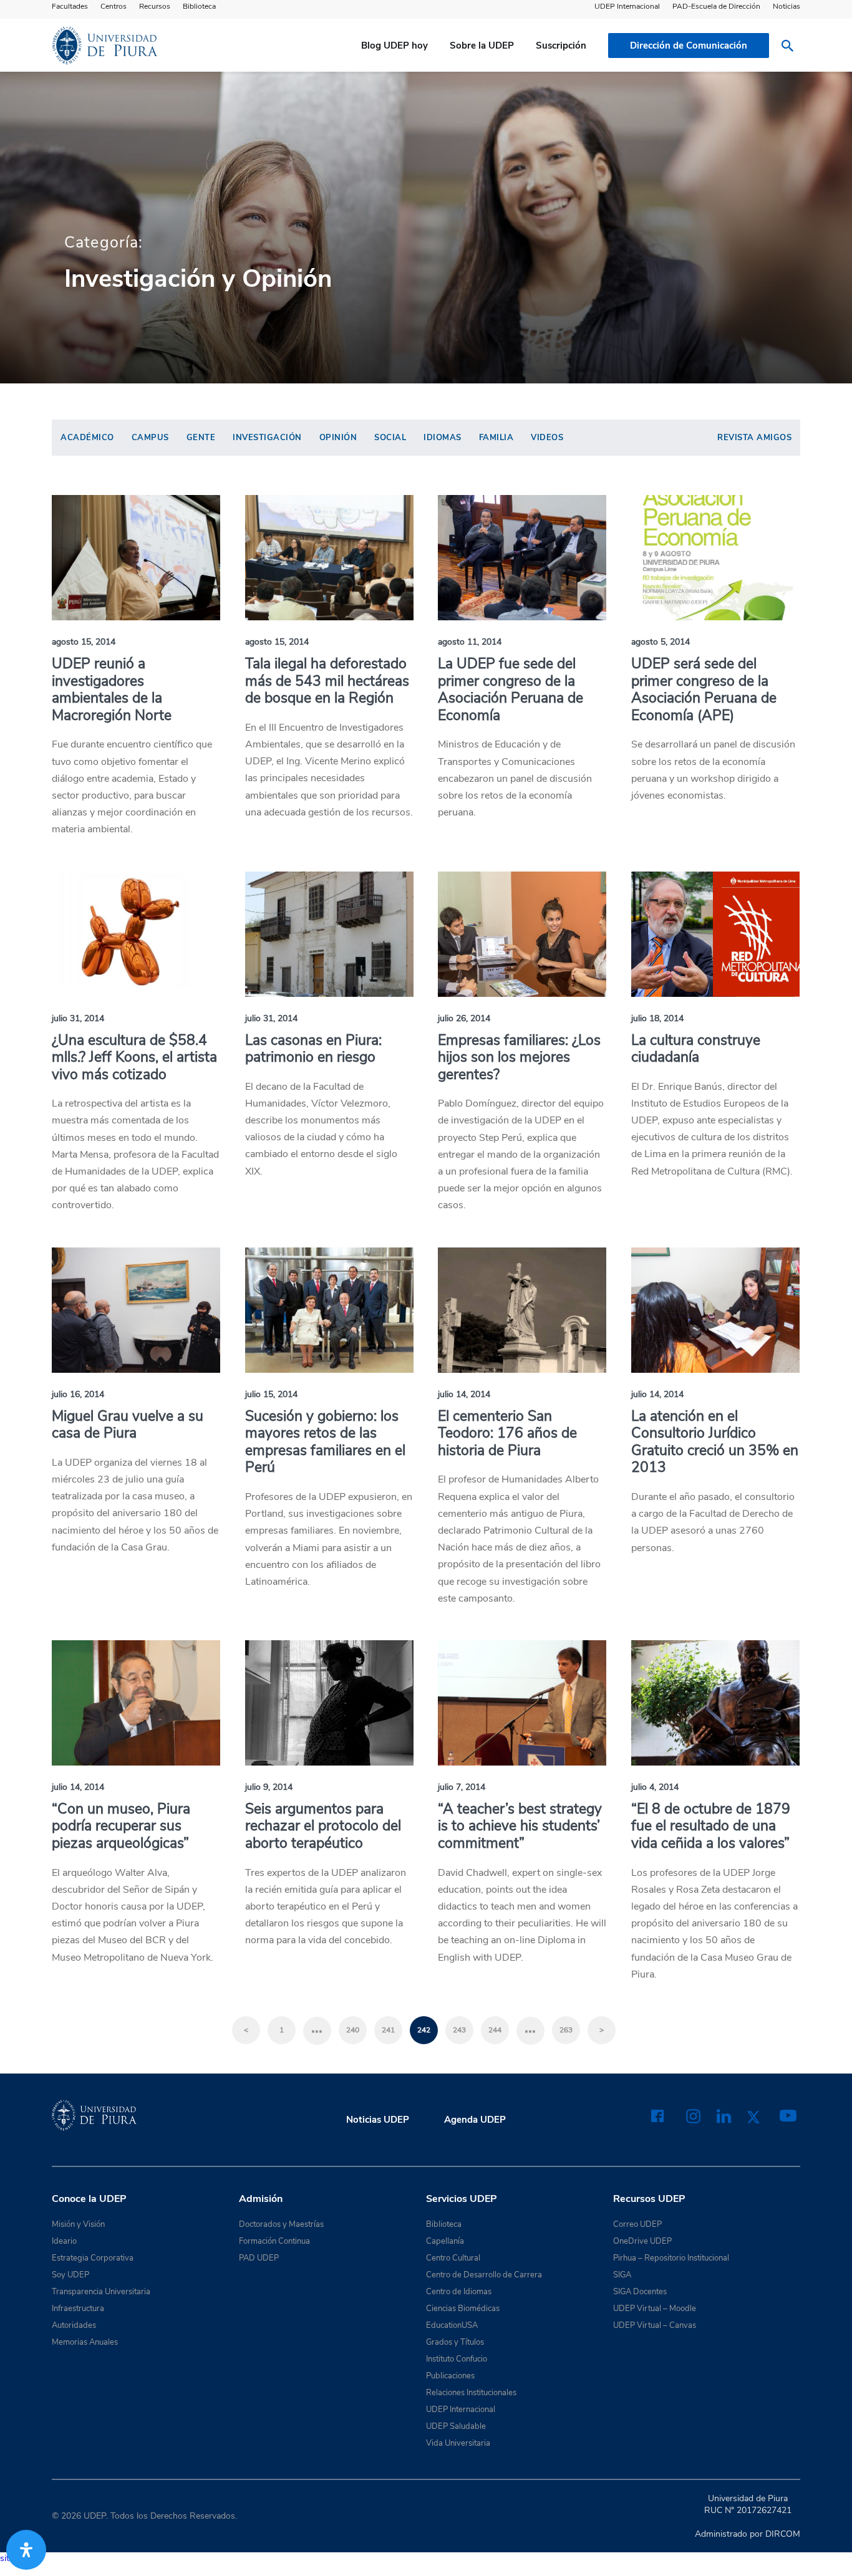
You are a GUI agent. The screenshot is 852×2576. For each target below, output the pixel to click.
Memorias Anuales (85, 2342)
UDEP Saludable (456, 2426)
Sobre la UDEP (482, 46)
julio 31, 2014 (78, 1018)
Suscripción (561, 46)
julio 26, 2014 (464, 1018)
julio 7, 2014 (462, 1787)
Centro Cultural (453, 2258)
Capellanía (445, 2241)
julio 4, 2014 (655, 1787)
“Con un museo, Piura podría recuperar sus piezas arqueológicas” (121, 1826)
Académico (87, 438)
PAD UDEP (259, 2258)
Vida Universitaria (458, 2443)
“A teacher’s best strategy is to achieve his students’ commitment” (520, 1826)
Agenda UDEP (475, 2120)
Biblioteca (199, 6)
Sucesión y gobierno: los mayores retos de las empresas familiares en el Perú (325, 1442)
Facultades (70, 6)
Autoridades (74, 2325)
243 (459, 2030)
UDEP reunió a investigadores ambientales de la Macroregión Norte (112, 690)
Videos (547, 438)
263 (566, 2030)
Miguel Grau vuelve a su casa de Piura (128, 1425)
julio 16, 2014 (78, 1394)
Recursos (155, 6)
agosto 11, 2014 (470, 642)
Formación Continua (274, 2241)
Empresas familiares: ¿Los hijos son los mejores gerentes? (519, 1057)
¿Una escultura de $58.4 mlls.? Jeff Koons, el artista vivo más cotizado (134, 1057)
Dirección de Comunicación (689, 46)
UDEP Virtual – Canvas (655, 2325)
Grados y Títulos (455, 2342)
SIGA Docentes (640, 2292)
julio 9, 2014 (269, 1787)
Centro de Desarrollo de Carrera (484, 2275)
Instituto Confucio (457, 2359)
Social (390, 438)
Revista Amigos (754, 438)
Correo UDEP (637, 2224)
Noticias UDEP (378, 2120)
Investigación (267, 438)
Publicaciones (450, 2376)
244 (495, 2030)
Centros (114, 6)
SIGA (622, 2275)
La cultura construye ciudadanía (696, 1049)
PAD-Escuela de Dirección (716, 6)
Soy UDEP (70, 2275)
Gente (201, 438)
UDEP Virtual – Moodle (655, 2309)
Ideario (64, 2241)
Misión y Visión (78, 2224)
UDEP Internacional (627, 6)
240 (353, 2030)
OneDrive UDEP (642, 2241)
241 (388, 2030)
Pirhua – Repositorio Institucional (671, 2258)
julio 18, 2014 (657, 1018)
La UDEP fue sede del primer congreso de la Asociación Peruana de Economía (511, 690)
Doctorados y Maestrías (281, 2224)
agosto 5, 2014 (661, 642)
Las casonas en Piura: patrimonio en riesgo (313, 1049)
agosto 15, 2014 (84, 642)
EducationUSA (452, 2325)
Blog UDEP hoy (395, 46)
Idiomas (443, 438)
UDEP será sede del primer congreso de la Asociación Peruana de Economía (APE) (704, 690)
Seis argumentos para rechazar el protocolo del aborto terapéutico (323, 1826)
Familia (496, 438)
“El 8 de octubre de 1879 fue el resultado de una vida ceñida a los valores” (711, 1826)
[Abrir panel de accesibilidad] (26, 2550)
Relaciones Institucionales (471, 2393)
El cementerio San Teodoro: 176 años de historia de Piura (507, 1433)
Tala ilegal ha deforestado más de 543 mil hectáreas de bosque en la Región (327, 681)
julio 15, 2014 (271, 1394)
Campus (150, 438)
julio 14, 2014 (464, 1394)
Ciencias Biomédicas (463, 2309)
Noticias (787, 6)
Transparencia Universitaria (101, 2292)
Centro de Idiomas (459, 2292)
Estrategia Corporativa (93, 2258)
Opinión (338, 438)
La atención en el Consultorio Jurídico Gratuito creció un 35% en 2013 (715, 1442)
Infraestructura (78, 2309)
